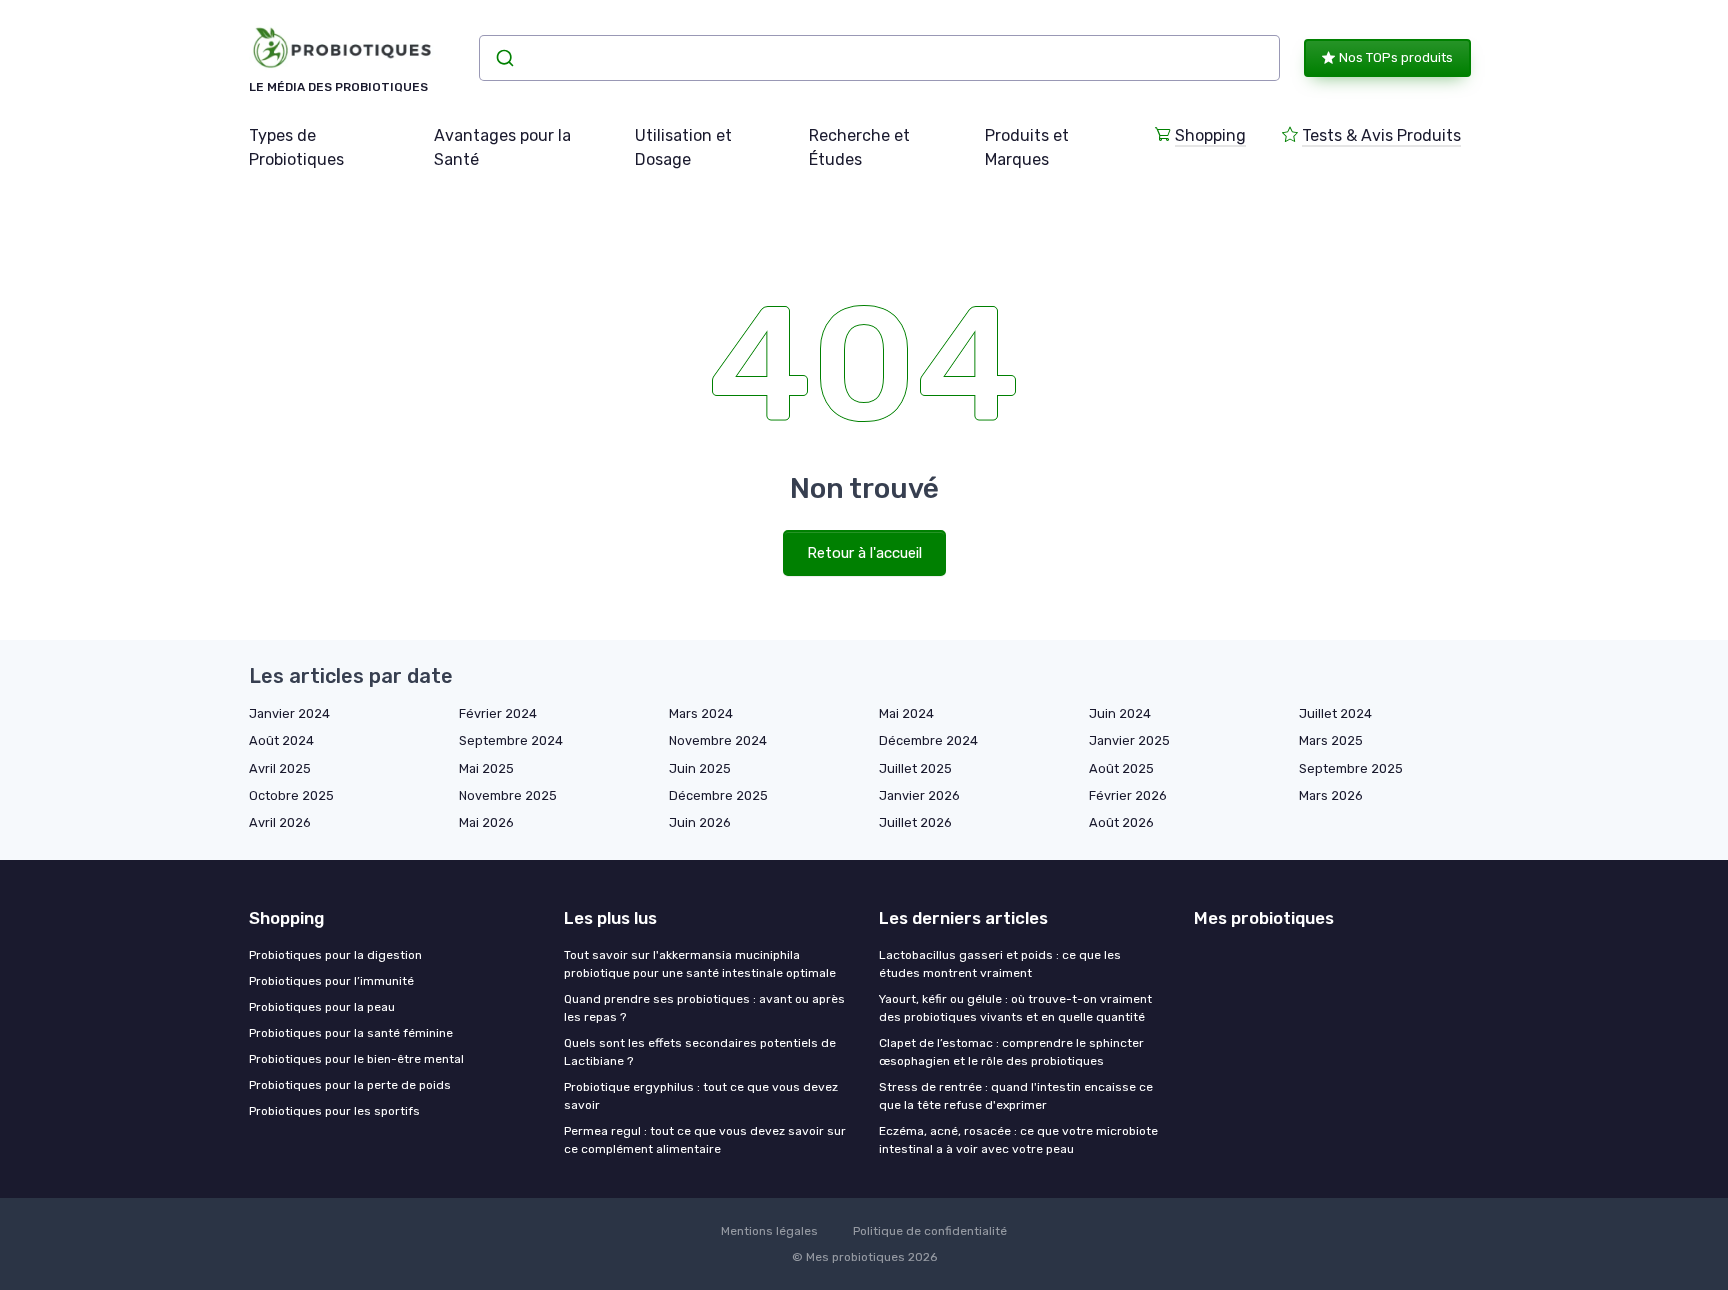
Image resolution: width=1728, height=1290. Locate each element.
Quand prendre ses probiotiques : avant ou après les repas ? (704, 1008)
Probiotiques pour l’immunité (331, 981)
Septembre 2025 (1351, 768)
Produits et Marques (1027, 147)
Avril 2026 (280, 822)
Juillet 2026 (915, 822)
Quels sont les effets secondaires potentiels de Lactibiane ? (700, 1052)
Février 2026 (1128, 795)
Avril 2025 (280, 768)
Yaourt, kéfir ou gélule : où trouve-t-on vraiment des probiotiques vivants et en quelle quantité (1015, 1008)
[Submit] (503, 58)
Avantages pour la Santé (502, 147)
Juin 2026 (700, 822)
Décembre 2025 (718, 795)
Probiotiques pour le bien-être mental (356, 1059)
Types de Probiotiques (296, 147)
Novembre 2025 (508, 795)
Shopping (1210, 135)
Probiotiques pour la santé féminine (351, 1033)
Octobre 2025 (291, 795)
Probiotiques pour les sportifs (334, 1111)
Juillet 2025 (915, 768)
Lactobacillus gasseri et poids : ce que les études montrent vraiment (1000, 964)
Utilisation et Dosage (683, 147)
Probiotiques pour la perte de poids (350, 1085)
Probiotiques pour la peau (322, 1007)
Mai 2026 (486, 822)
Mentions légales (769, 1231)
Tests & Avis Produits (1381, 135)
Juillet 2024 (1335, 713)
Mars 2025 (1331, 740)
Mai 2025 (486, 768)
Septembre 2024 (511, 740)
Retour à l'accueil (864, 553)
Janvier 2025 (1129, 740)
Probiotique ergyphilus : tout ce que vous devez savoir (701, 1096)
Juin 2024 (1120, 713)
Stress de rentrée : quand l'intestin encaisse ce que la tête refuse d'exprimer (1016, 1096)
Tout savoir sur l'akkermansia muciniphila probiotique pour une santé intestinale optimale (700, 964)
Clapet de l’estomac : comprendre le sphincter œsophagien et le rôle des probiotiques (1011, 1052)
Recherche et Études (859, 147)
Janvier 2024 (289, 713)
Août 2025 (1121, 768)
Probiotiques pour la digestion (335, 955)
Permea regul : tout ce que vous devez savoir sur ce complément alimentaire (705, 1140)
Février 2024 (498, 713)
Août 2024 (281, 740)
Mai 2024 (906, 713)
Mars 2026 (1331, 795)
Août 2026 (1121, 822)
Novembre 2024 (718, 740)
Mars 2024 (701, 713)
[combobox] (879, 58)
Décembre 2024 (928, 740)
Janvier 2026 (919, 795)
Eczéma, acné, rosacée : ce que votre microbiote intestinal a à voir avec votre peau (1018, 1140)
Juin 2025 (700, 768)
